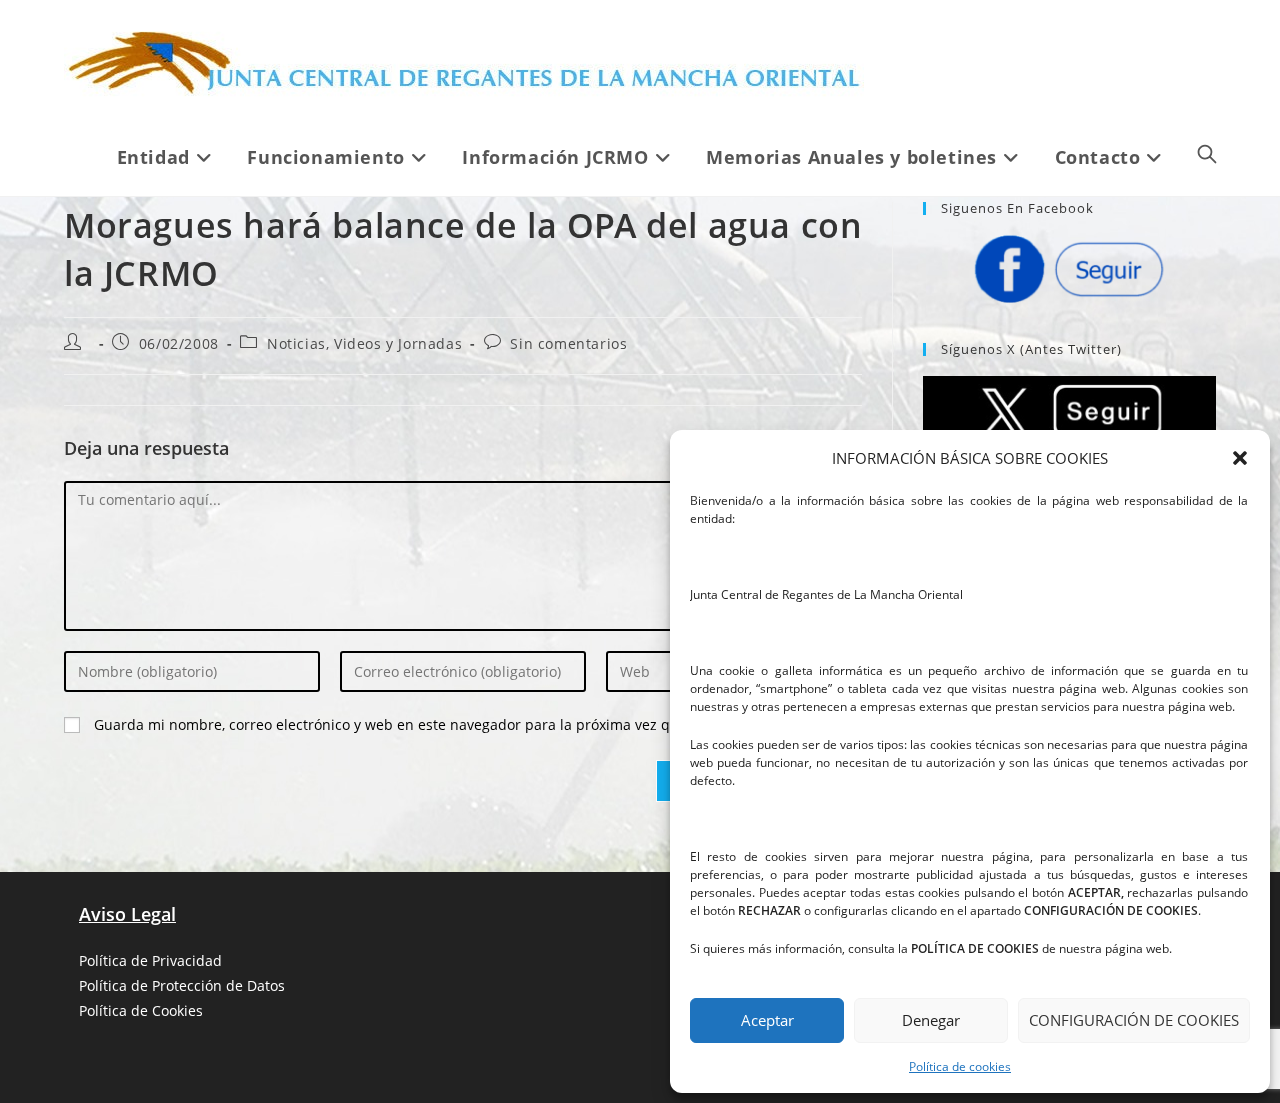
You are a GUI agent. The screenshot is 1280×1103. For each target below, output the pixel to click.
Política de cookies (960, 1066)
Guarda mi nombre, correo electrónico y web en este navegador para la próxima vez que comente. (423, 724)
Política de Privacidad (150, 960)
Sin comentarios (568, 343)
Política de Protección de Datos (182, 985)
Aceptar (767, 1020)
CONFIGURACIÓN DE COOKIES (1134, 1020)
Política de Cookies (141, 1010)
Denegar (931, 1020)
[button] (1240, 458)
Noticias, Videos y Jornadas (364, 343)
